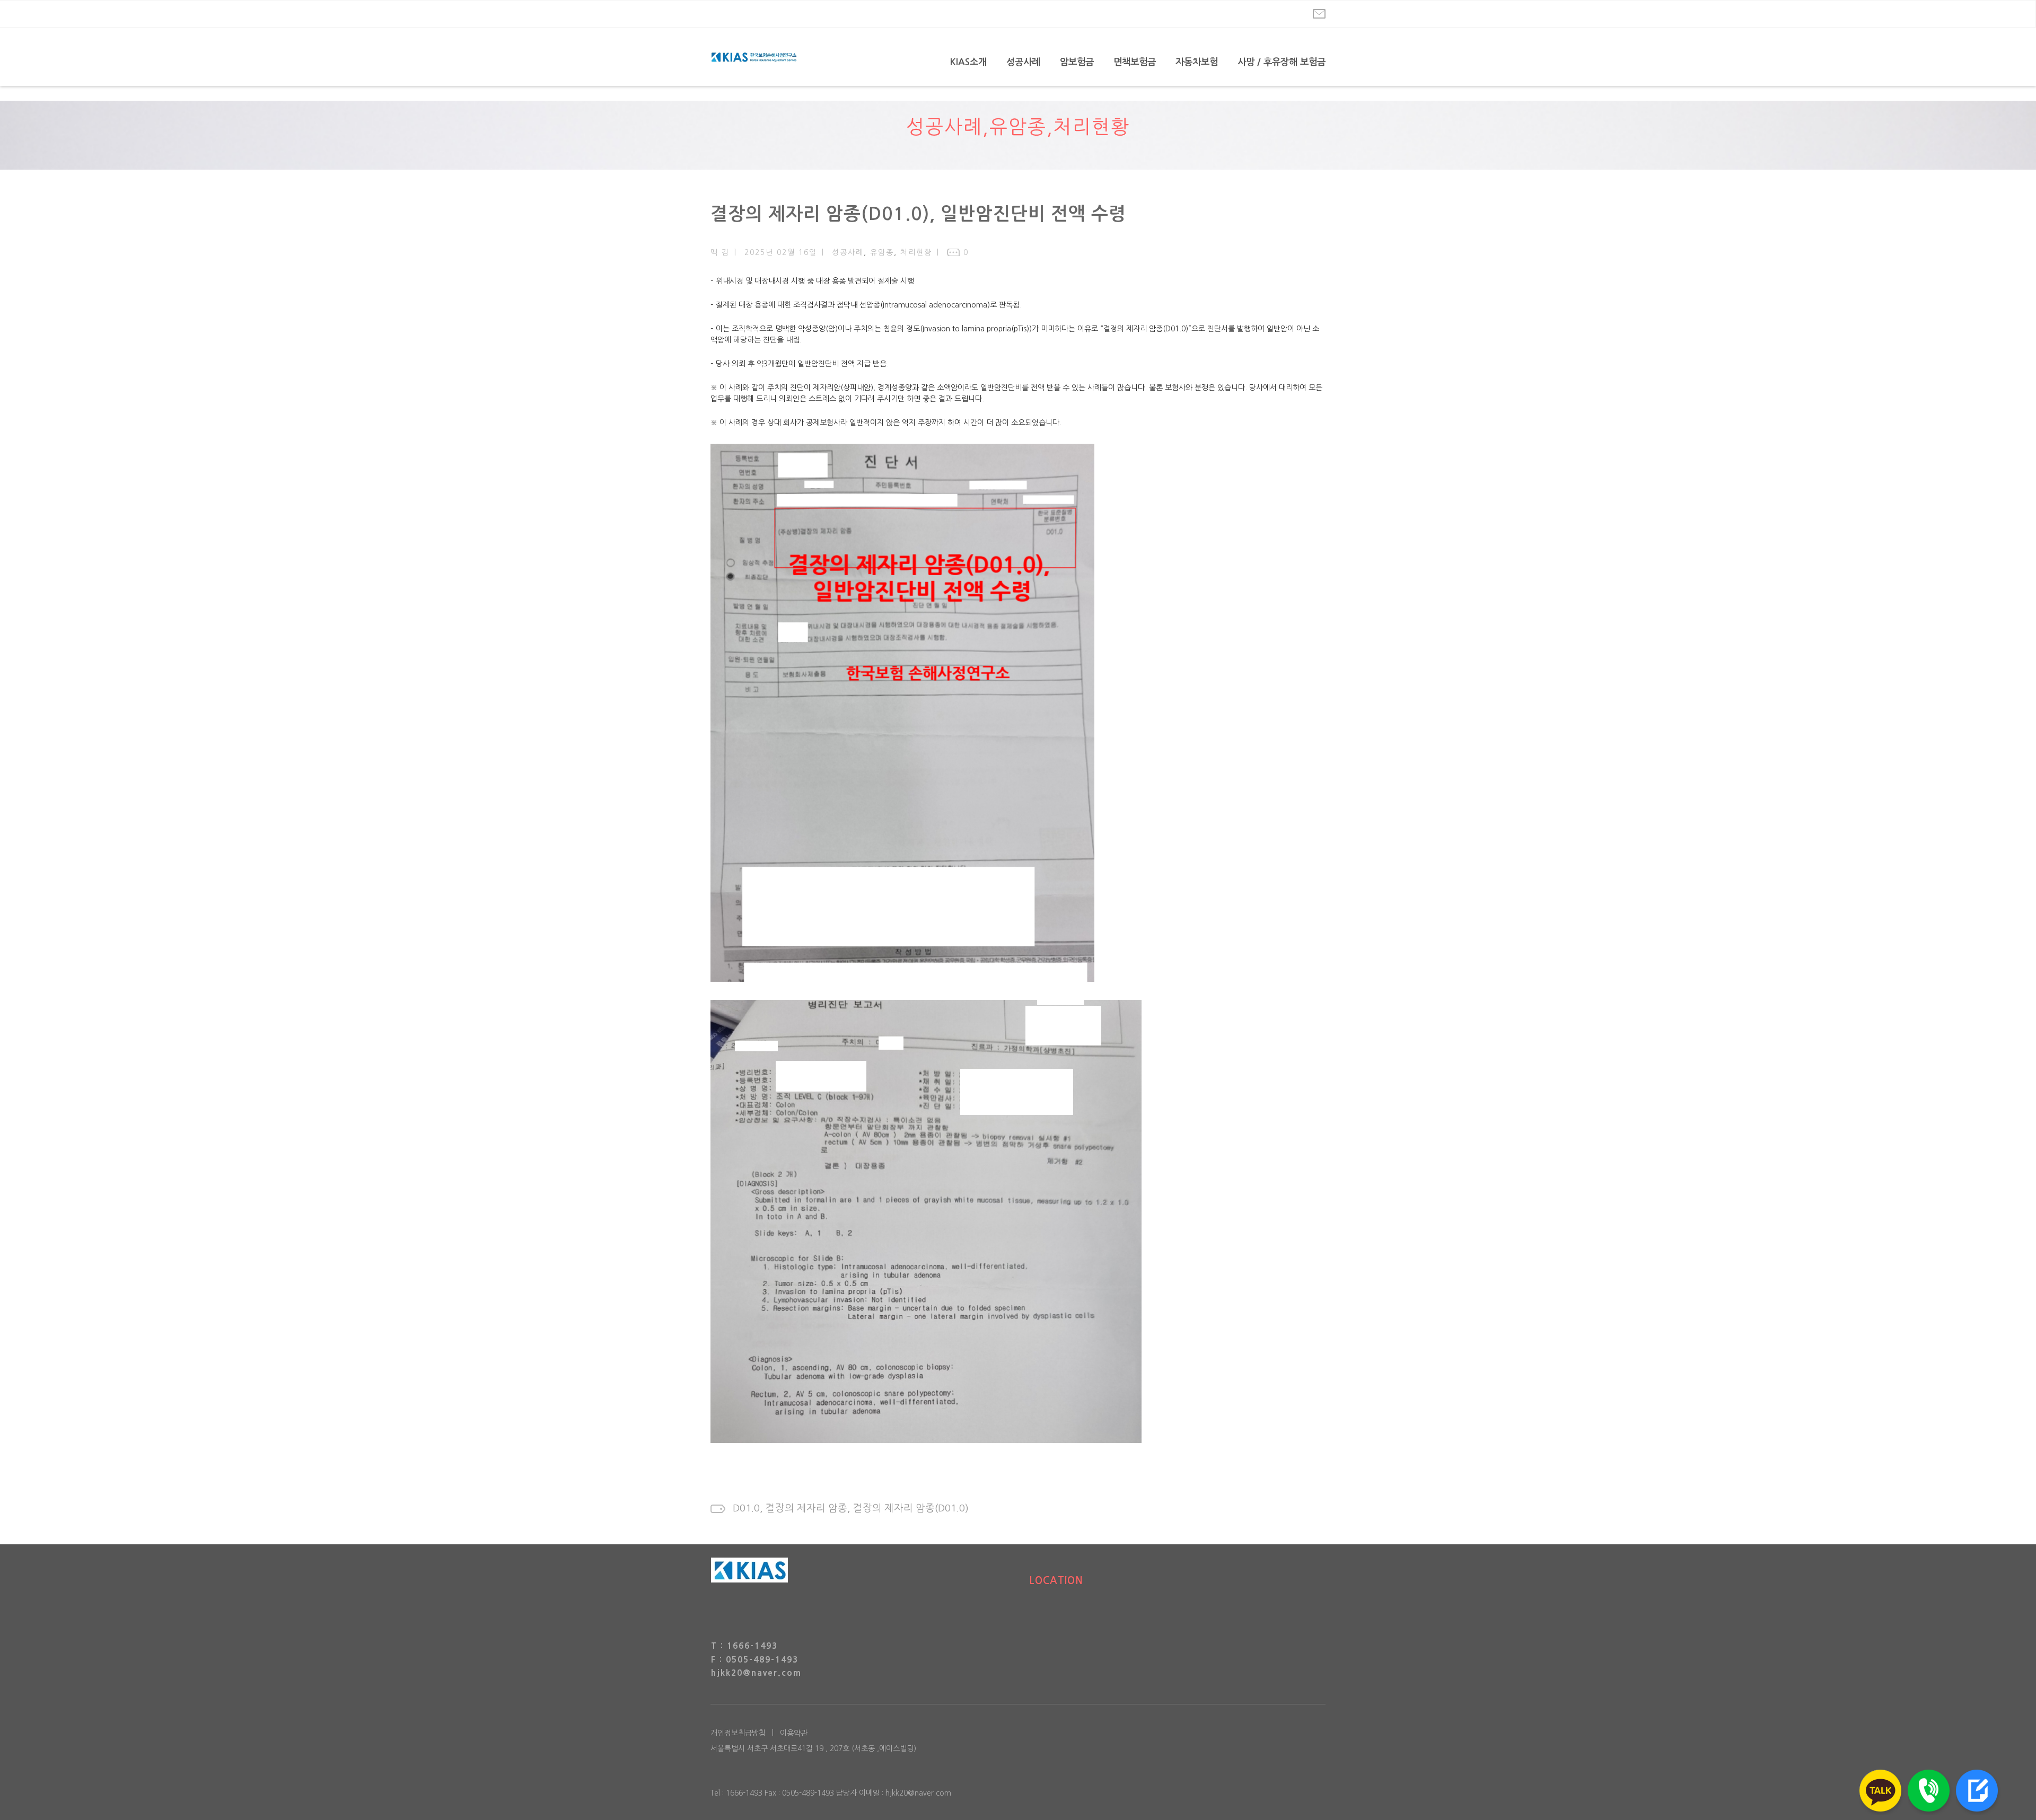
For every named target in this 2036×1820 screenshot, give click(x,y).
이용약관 (794, 1733)
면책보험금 (1135, 62)
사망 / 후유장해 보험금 (1282, 62)
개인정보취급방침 (738, 1733)
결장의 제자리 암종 (806, 1508)
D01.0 (746, 1508)
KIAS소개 (968, 62)
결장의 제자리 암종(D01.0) (911, 1508)
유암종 (1018, 127)
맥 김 (720, 252)
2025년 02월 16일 (781, 252)
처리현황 (1092, 127)
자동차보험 (1197, 62)
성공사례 (1023, 62)
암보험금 (1077, 62)
